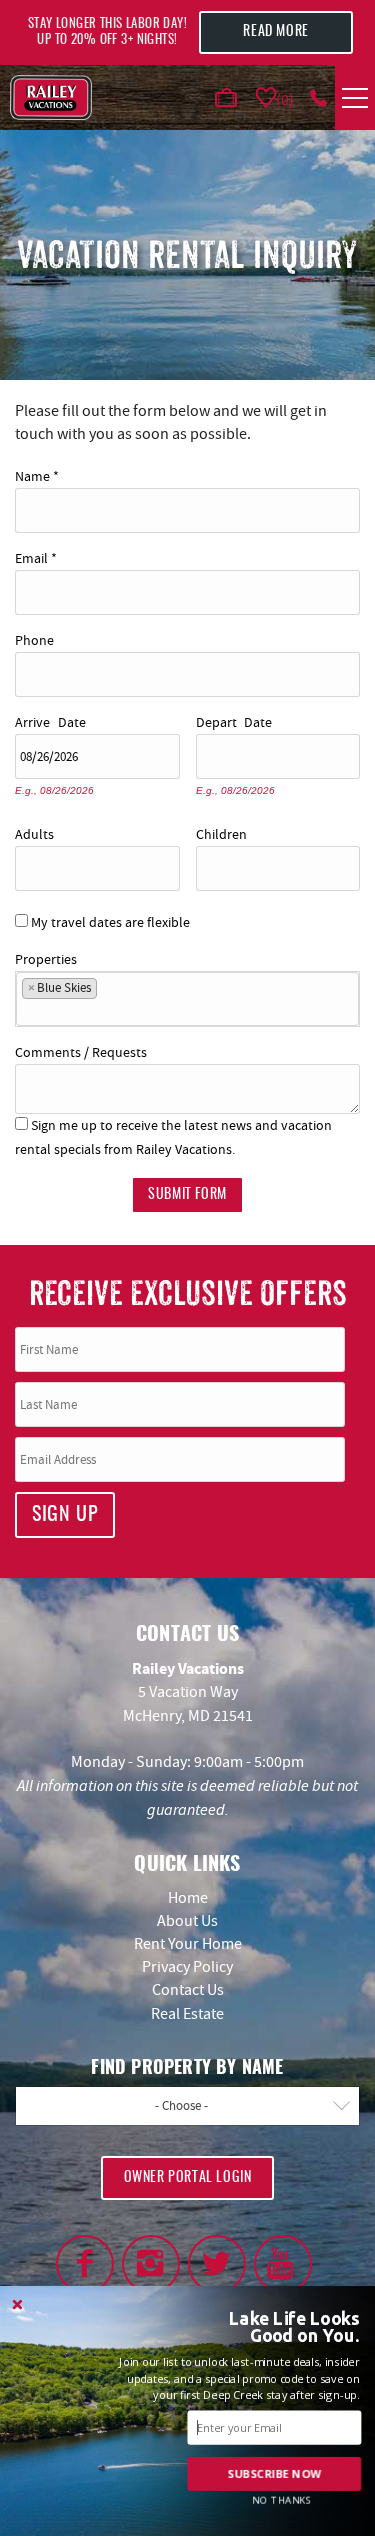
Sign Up (65, 1515)
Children (221, 831)
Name (37, 473)
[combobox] (187, 999)
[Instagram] (151, 2264)
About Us (187, 1921)
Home (188, 1898)
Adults (34, 831)
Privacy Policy (187, 1967)
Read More (275, 32)
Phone (34, 637)
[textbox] (108, 992)
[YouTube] (283, 2264)
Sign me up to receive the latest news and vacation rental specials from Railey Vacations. (173, 1136)
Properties (46, 956)
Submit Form (187, 1195)
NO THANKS (282, 2499)
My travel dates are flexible (110, 922)
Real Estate (187, 2014)
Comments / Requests (81, 1049)
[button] (275, 2327)
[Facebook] (85, 2264)
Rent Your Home (188, 1944)
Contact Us (188, 1990)
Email (36, 555)
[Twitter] (217, 2264)
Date (72, 719)
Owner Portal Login (188, 2178)
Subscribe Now (274, 2473)
